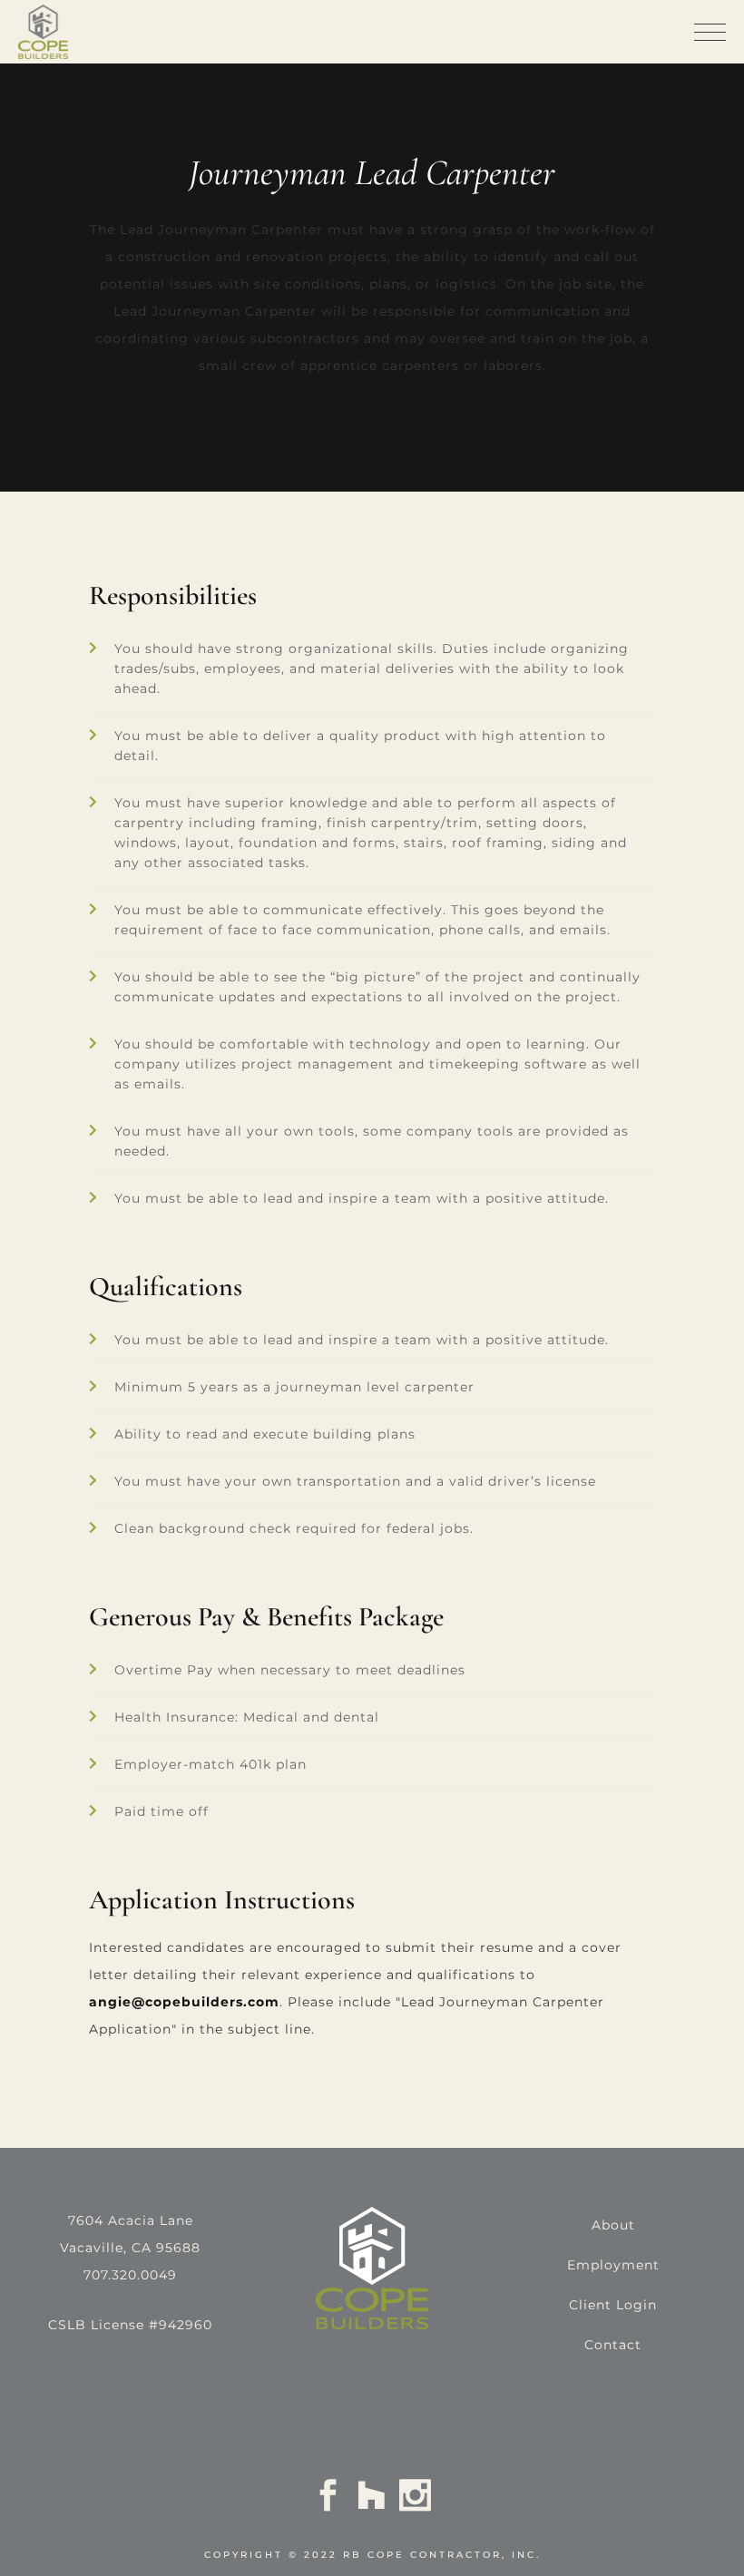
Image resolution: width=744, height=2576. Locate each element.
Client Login (613, 2305)
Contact (613, 2345)
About (613, 2225)
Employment (613, 2265)
